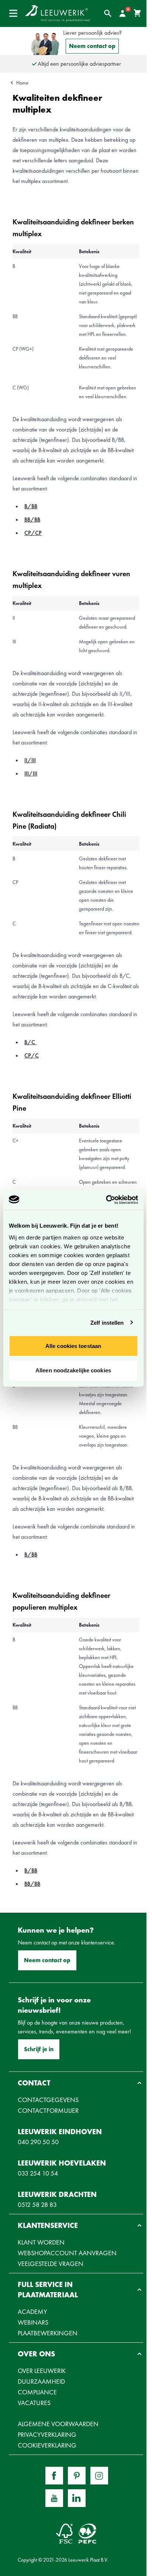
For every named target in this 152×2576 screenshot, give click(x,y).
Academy (32, 2312)
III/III (31, 773)
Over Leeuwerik (42, 2371)
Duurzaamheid (41, 2381)
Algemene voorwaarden (58, 2424)
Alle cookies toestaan (73, 1346)
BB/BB (32, 520)
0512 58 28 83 (37, 2204)
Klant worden (41, 2242)
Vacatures (34, 2403)
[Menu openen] (13, 13)
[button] (76, 2083)
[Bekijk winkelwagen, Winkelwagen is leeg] (137, 13)
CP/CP (33, 533)
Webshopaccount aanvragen (67, 2253)
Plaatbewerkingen (48, 2333)
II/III (30, 760)
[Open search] (108, 13)
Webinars (33, 2322)
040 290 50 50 (38, 2142)
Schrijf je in (39, 2049)
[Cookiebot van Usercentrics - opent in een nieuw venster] (106, 1200)
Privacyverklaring (47, 2434)
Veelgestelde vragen (51, 2264)
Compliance (37, 2392)
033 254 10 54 (38, 2173)
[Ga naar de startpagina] (58, 13)
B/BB (31, 506)
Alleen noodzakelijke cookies (73, 1370)
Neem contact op (92, 46)
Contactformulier (48, 2110)
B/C (30, 1042)
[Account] (122, 13)
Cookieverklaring (47, 2445)
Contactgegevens (48, 2100)
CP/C (32, 1055)
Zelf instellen (107, 1322)
